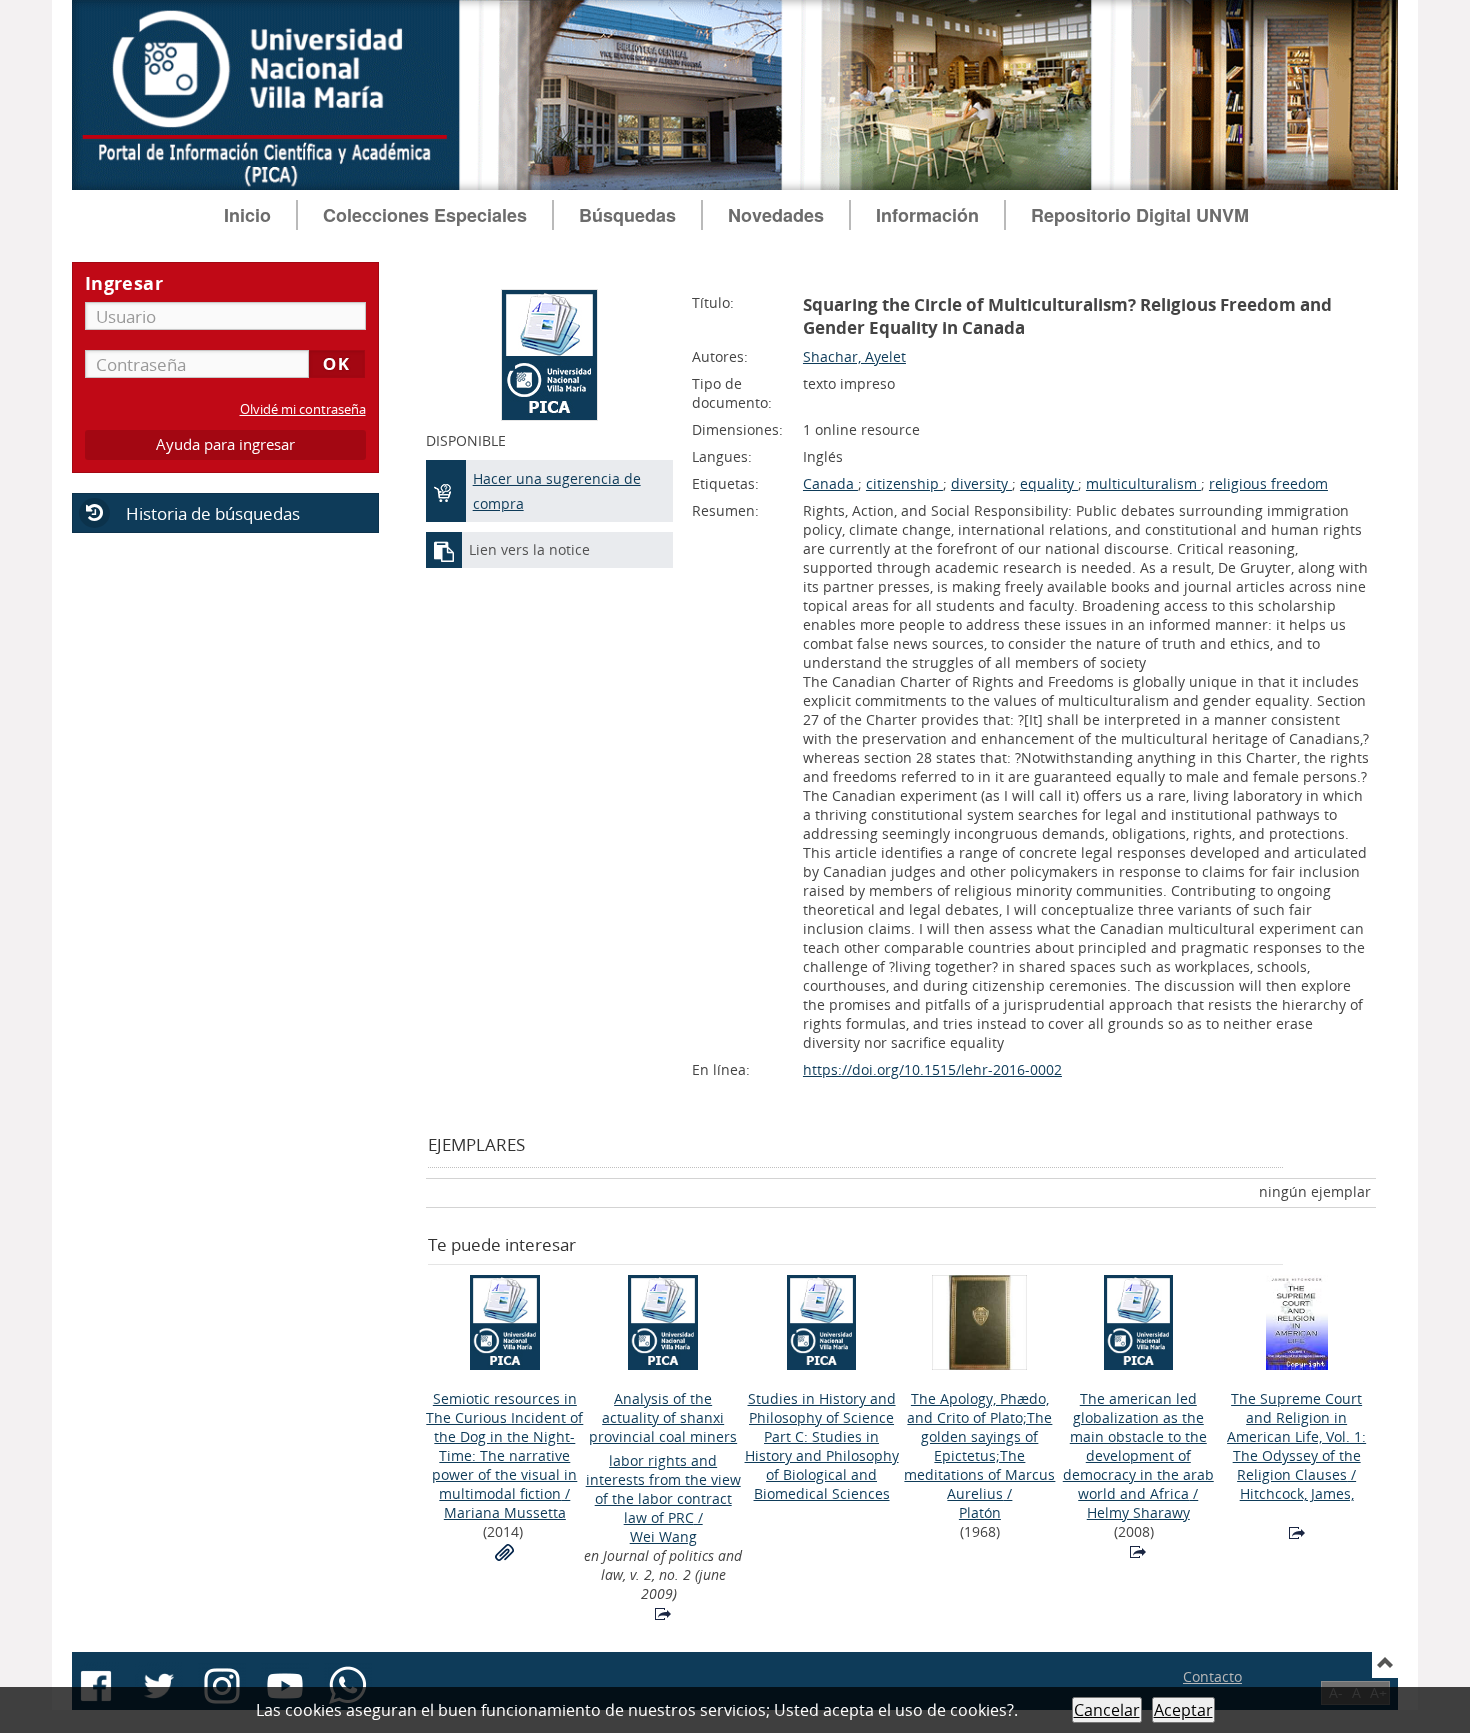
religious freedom (1268, 483)
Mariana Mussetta (505, 1512)
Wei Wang (663, 1536)
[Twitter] (159, 1686)
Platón (980, 1512)
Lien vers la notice (529, 549)
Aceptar (1183, 1710)
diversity (981, 483)
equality (1049, 483)
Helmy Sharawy (1138, 1512)
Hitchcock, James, (1297, 1493)
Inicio (247, 215)
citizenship (904, 483)
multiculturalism (1143, 483)
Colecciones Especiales (425, 215)
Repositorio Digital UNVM (1140, 215)
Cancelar (1107, 1710)
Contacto (1212, 1676)
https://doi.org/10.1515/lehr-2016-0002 (932, 1069)
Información (927, 215)
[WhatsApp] (348, 1686)
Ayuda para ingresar (225, 444)
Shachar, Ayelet (854, 356)
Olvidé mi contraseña (303, 409)
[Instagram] (222, 1686)
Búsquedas (627, 215)
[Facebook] (96, 1686)
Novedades (776, 215)
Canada (830, 483)
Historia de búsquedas (213, 513)
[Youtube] (285, 1686)
